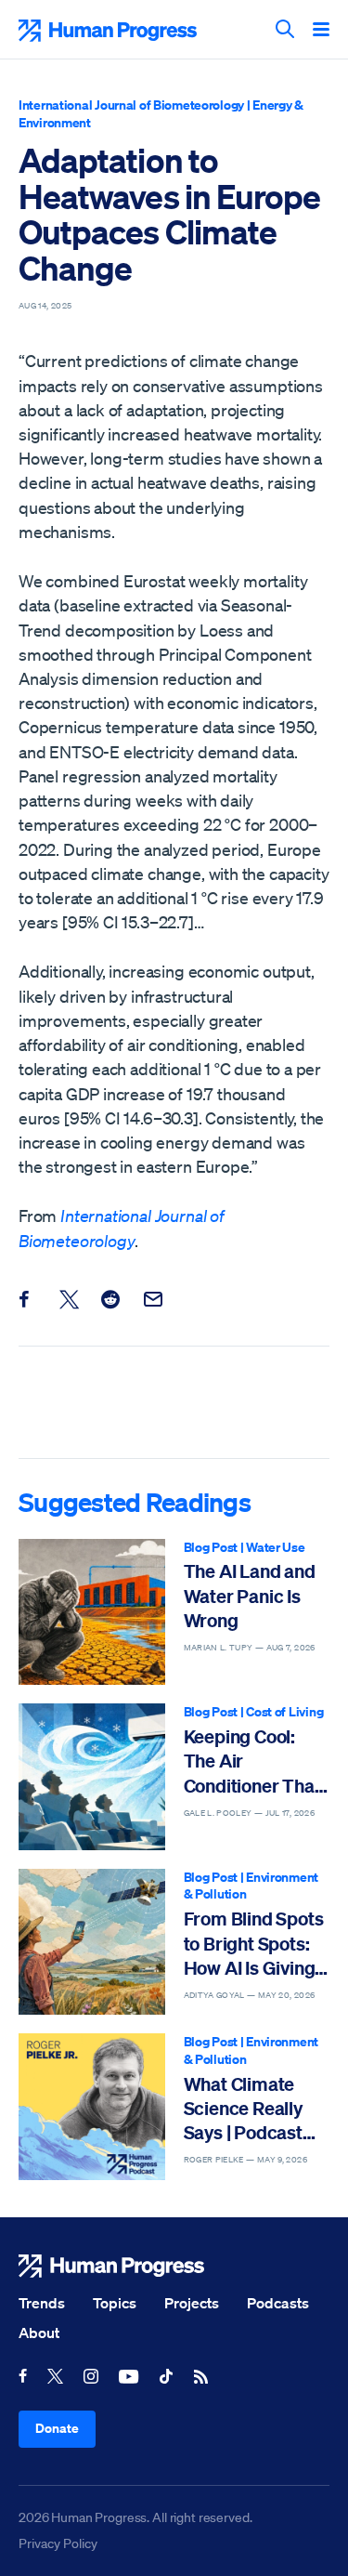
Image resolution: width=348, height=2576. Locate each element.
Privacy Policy (58, 2543)
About (39, 2333)
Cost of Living (284, 1711)
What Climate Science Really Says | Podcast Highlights (243, 2109)
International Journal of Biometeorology (131, 105)
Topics (115, 2303)
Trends (42, 2303)
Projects (192, 2303)
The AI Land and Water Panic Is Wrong (250, 1596)
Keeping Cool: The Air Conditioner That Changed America (252, 1761)
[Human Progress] (174, 2266)
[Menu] (321, 31)
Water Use (275, 1547)
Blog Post (211, 1547)
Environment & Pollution (251, 1886)
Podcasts (278, 2303)
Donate (57, 2428)
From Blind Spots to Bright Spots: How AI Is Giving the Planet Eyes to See (256, 1944)
